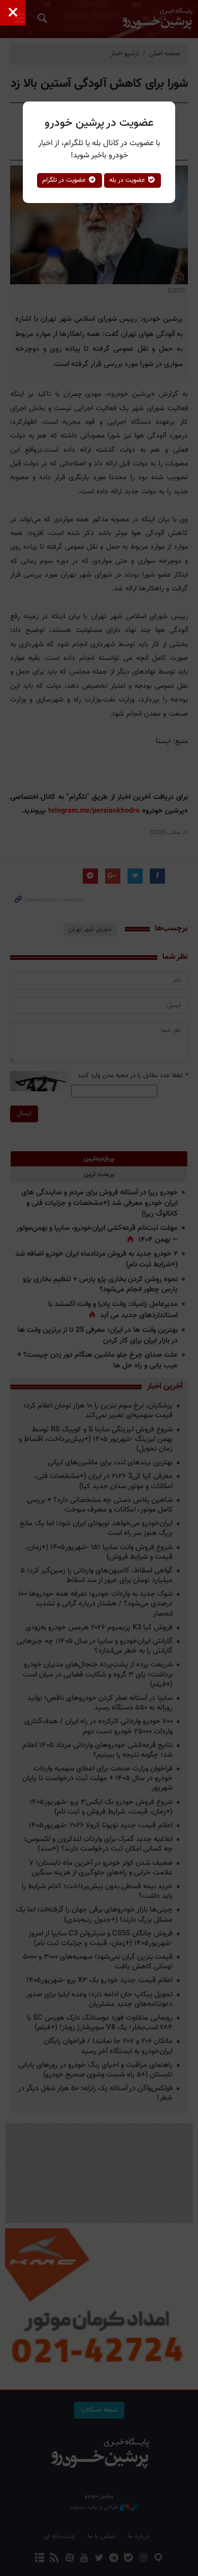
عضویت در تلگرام (65, 180)
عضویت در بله (128, 180)
